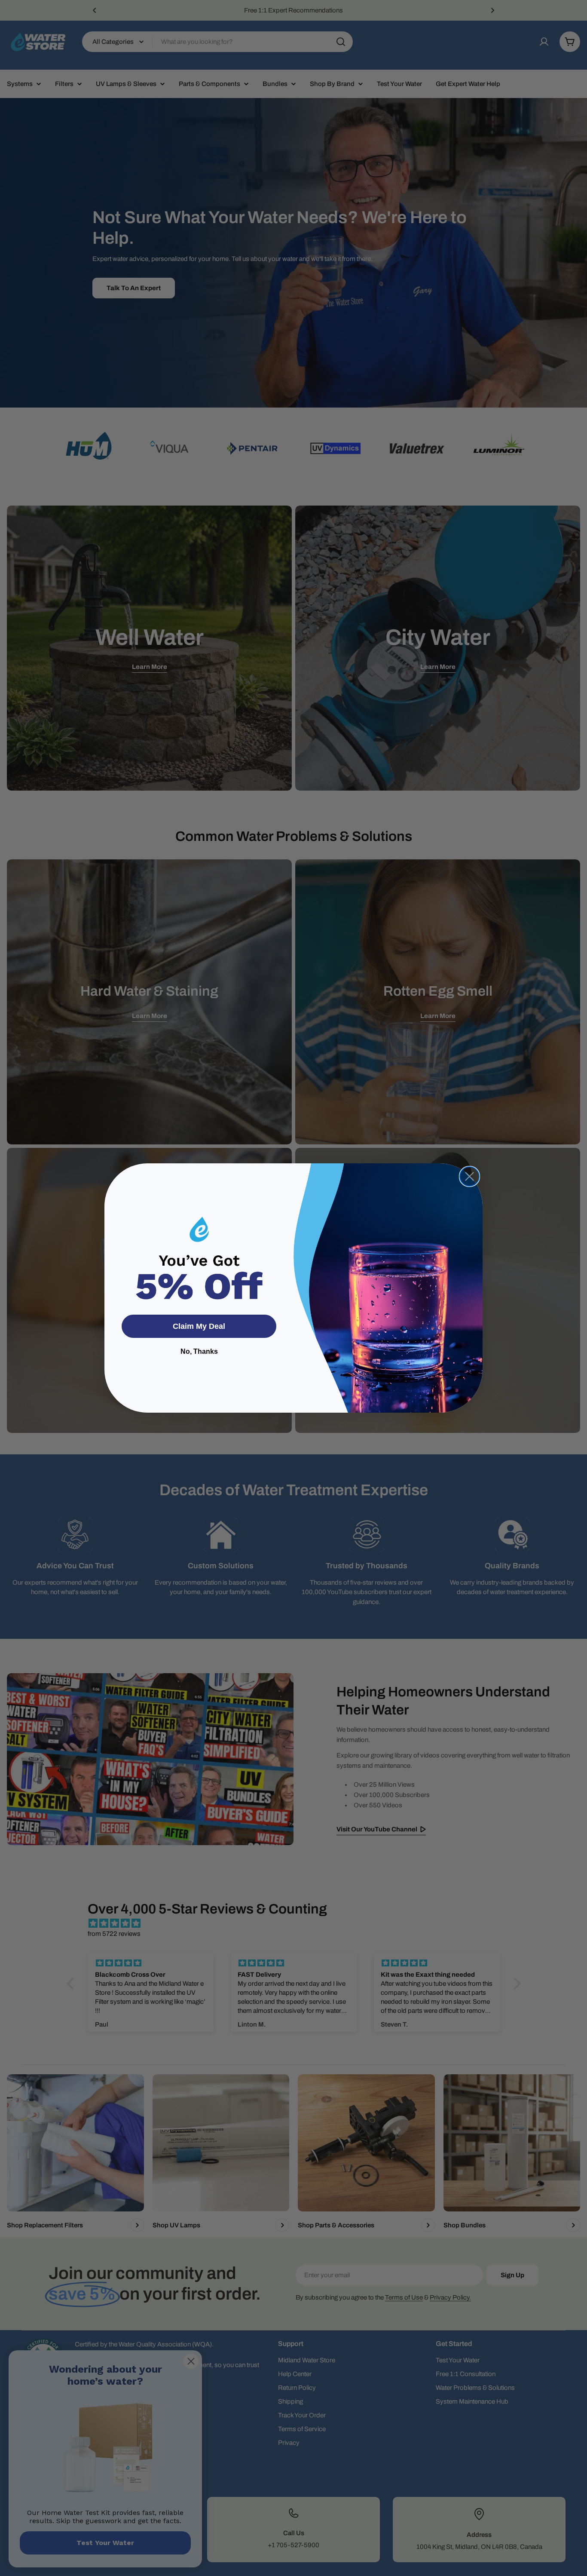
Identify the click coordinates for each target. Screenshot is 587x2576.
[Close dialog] (469, 1176)
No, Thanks (199, 1351)
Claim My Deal (199, 1326)
